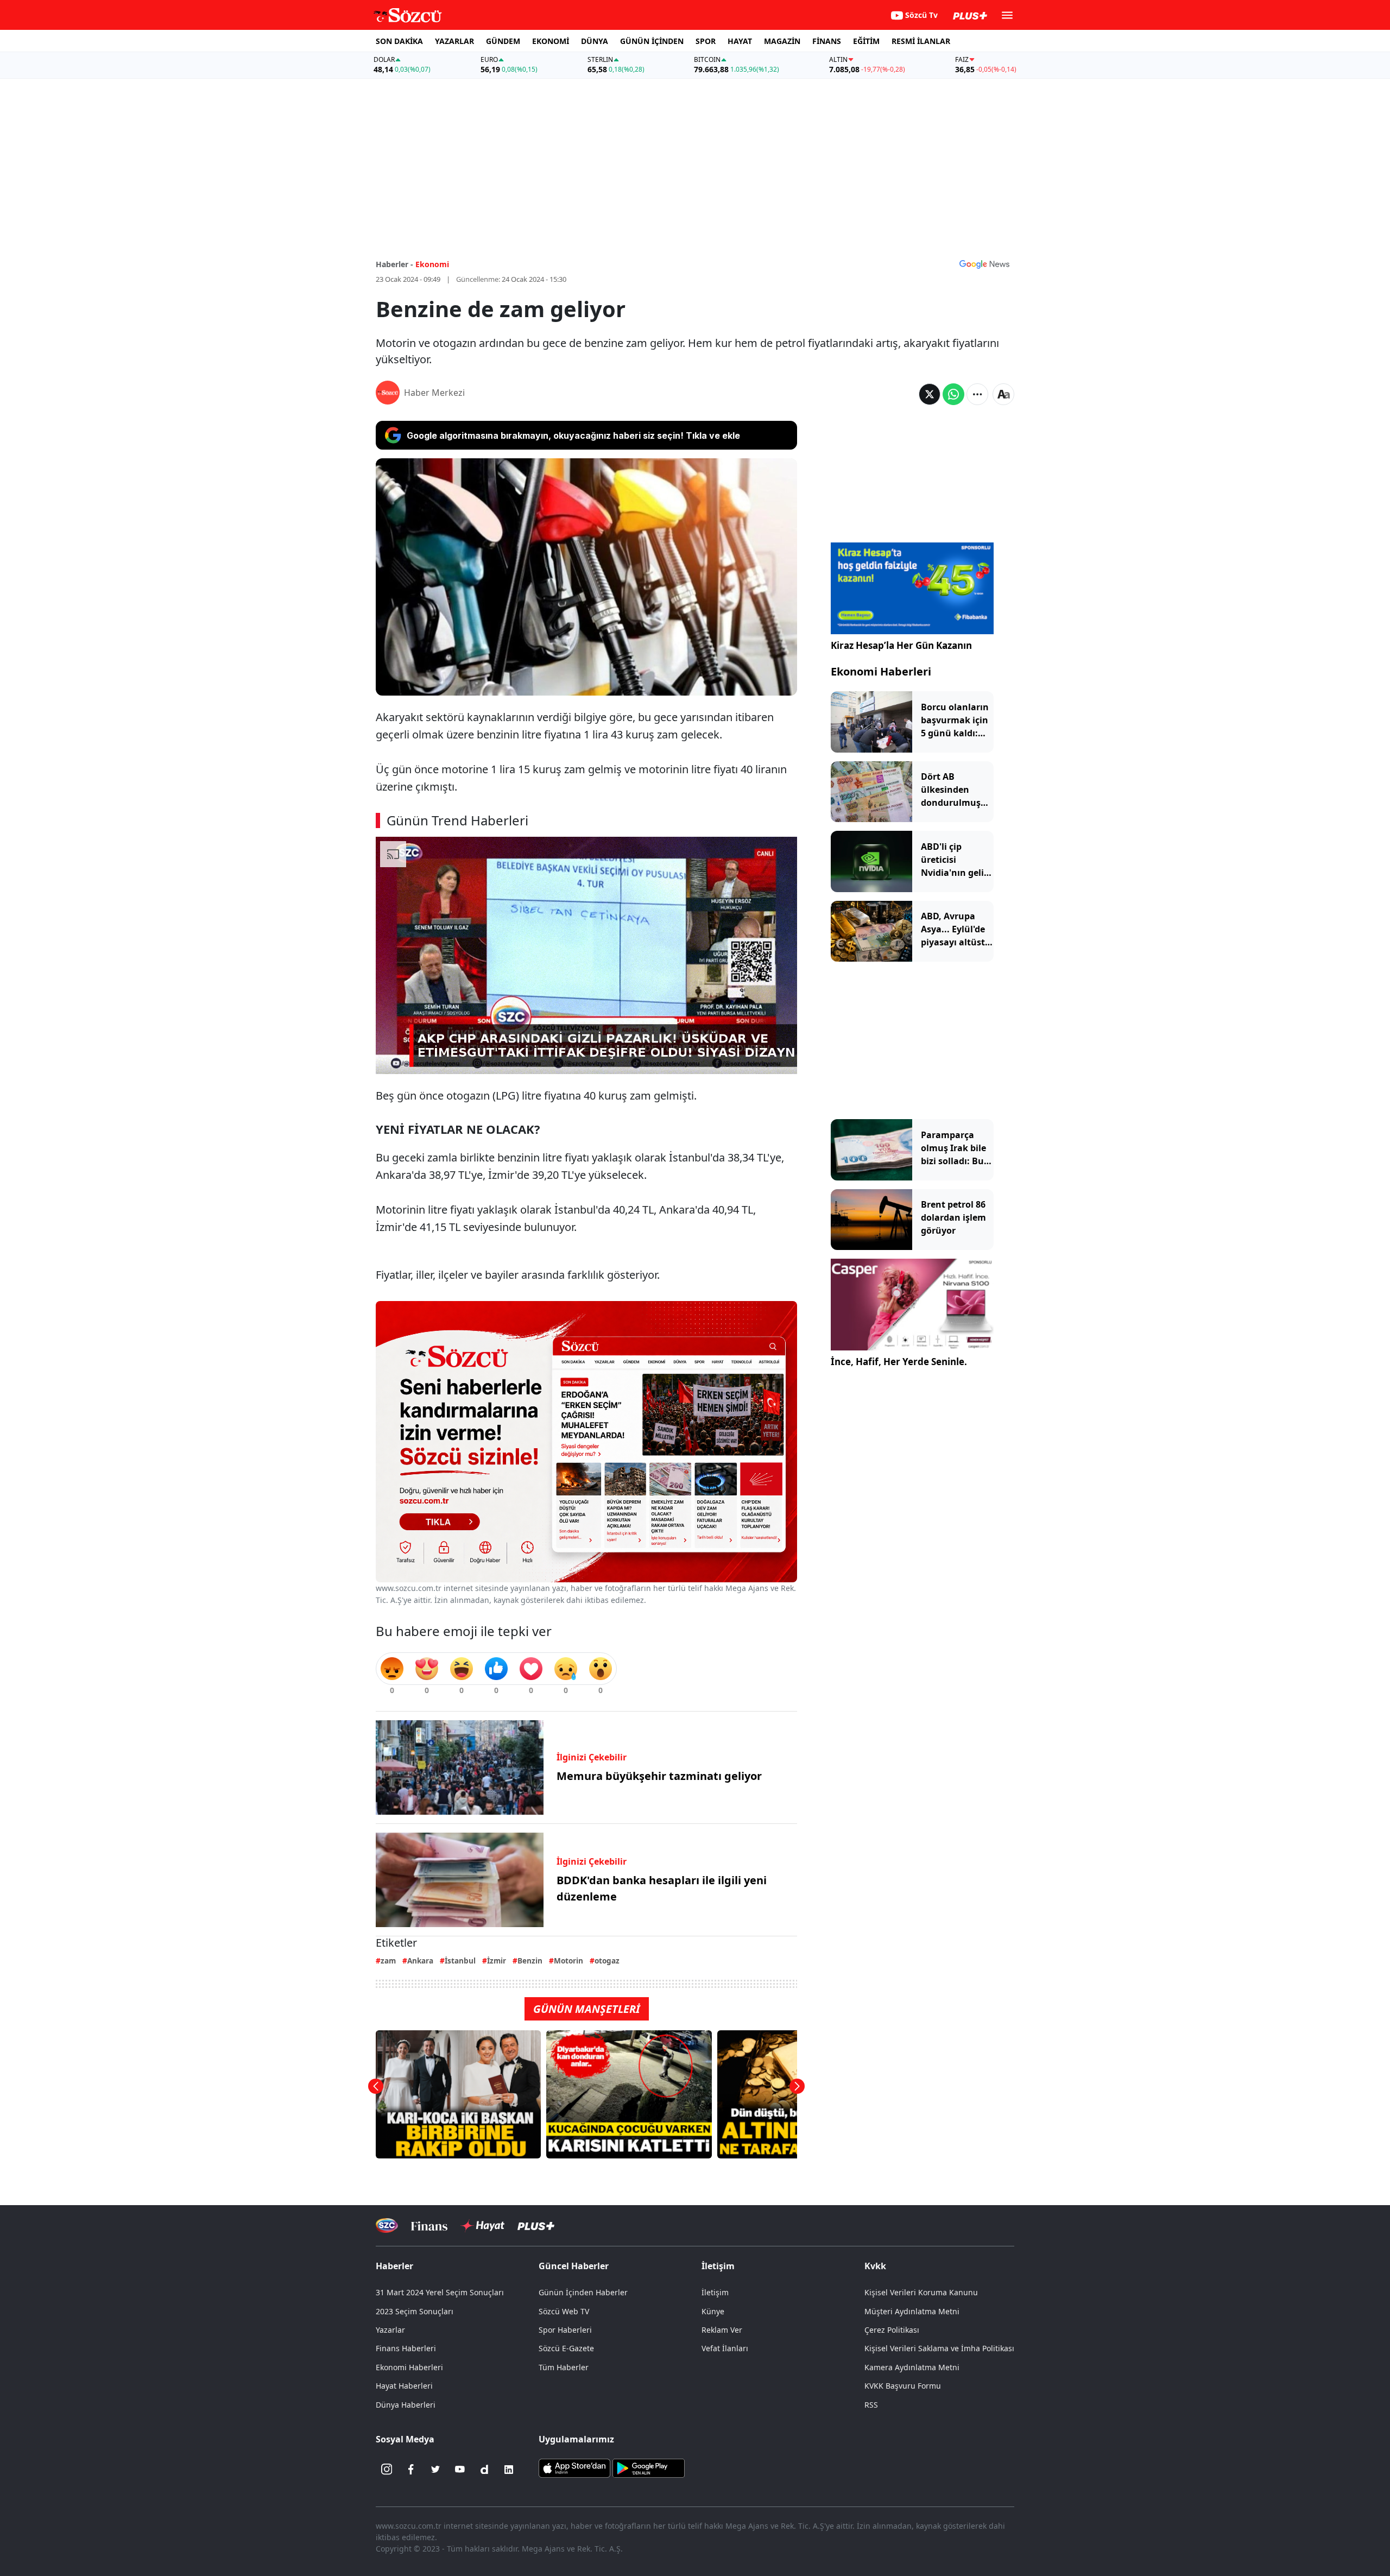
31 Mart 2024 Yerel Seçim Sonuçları (440, 2292)
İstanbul (460, 1961)
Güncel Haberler (574, 2266)
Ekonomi (432, 264)
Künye (713, 2311)
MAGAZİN (782, 41)
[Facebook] (411, 2470)
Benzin (530, 1961)
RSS (871, 2405)
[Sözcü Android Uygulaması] (648, 2467)
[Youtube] (460, 2470)
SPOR (706, 41)
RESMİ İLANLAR (921, 41)
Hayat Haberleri (404, 2386)
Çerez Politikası (892, 2330)
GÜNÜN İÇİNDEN (652, 41)
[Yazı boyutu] (1003, 394)
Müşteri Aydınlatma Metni (912, 2311)
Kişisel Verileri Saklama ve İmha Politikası (939, 2348)
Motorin (568, 1961)
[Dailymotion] (484, 2470)
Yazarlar (390, 2330)
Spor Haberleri (565, 2330)
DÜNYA (595, 41)
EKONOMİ (551, 41)
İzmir (497, 1961)
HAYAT (740, 41)
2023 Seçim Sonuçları (415, 2311)
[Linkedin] (509, 2470)
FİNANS (827, 41)
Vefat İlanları (725, 2348)
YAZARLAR (454, 41)
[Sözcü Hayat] (482, 2226)
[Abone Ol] (984, 264)
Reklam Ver (722, 2330)
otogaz (607, 1961)
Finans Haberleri (406, 2348)
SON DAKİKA (399, 41)
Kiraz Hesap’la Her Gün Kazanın (901, 645)
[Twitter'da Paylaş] (930, 394)
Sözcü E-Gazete (566, 2348)
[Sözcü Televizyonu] (387, 2225)
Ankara (420, 1961)
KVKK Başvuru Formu (903, 2386)
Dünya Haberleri (406, 2405)
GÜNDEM (503, 41)
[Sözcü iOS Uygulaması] (574, 2467)
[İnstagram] (387, 2470)
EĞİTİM (866, 41)
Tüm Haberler (564, 2367)
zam (388, 1961)
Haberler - (394, 264)
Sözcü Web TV (564, 2311)
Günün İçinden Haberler (583, 2292)
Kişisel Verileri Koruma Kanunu (921, 2292)
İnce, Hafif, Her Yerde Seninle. (899, 1362)
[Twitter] (435, 2470)
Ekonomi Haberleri (881, 671)
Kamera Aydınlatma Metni (912, 2367)
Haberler (394, 2266)
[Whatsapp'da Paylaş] (953, 394)
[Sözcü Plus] (536, 2225)
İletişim (715, 2292)
